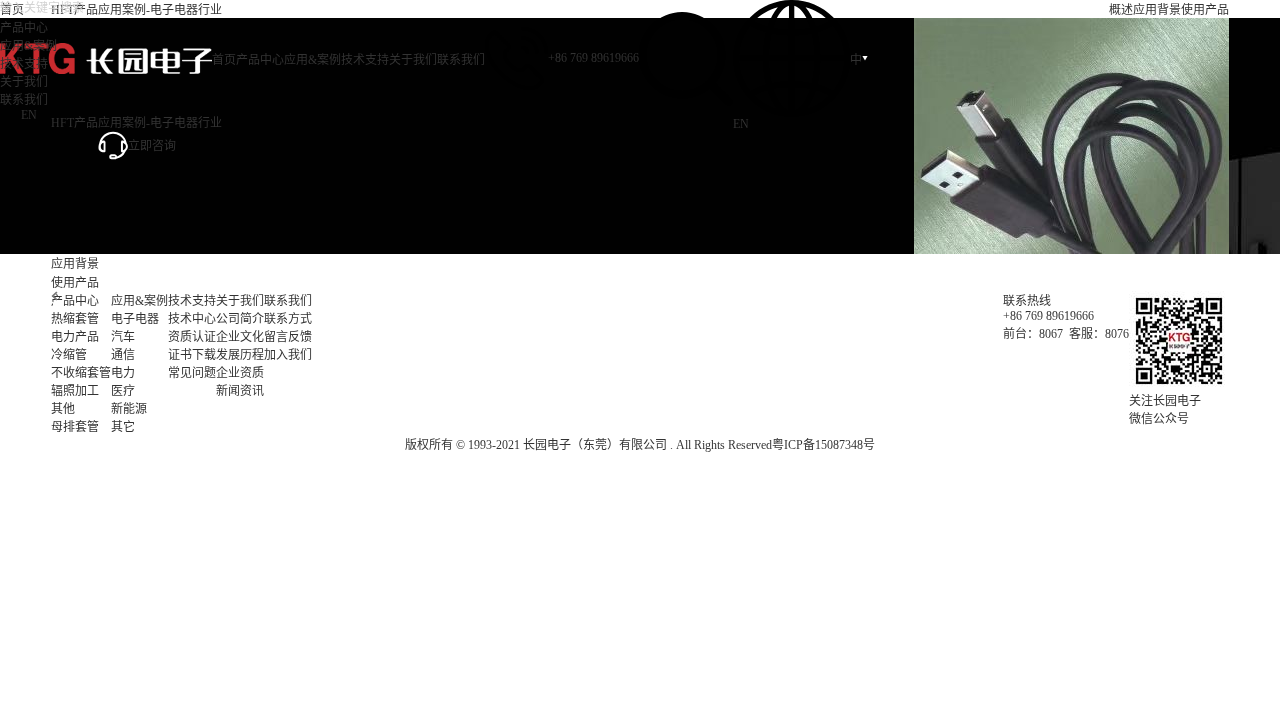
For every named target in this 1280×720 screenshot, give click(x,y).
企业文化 (240, 337)
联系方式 (288, 319)
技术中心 (192, 319)
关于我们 (413, 60)
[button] (54, 296)
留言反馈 (288, 337)
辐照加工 (75, 391)
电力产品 (75, 337)
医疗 (123, 391)
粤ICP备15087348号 (823, 445)
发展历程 (240, 355)
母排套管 (75, 427)
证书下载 (192, 355)
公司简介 (240, 319)
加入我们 (288, 355)
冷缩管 (69, 355)
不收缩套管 (81, 373)
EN (741, 124)
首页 (224, 60)
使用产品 (1205, 10)
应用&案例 (312, 60)
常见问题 (192, 373)
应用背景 (1157, 10)
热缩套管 (75, 319)
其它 (123, 427)
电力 (123, 373)
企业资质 (240, 373)
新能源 (129, 409)
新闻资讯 (240, 391)
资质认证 (192, 337)
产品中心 (260, 60)
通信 (123, 355)
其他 (63, 409)
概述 (1121, 10)
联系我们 (461, 60)
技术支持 (365, 60)
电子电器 (135, 319)
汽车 (123, 337)
